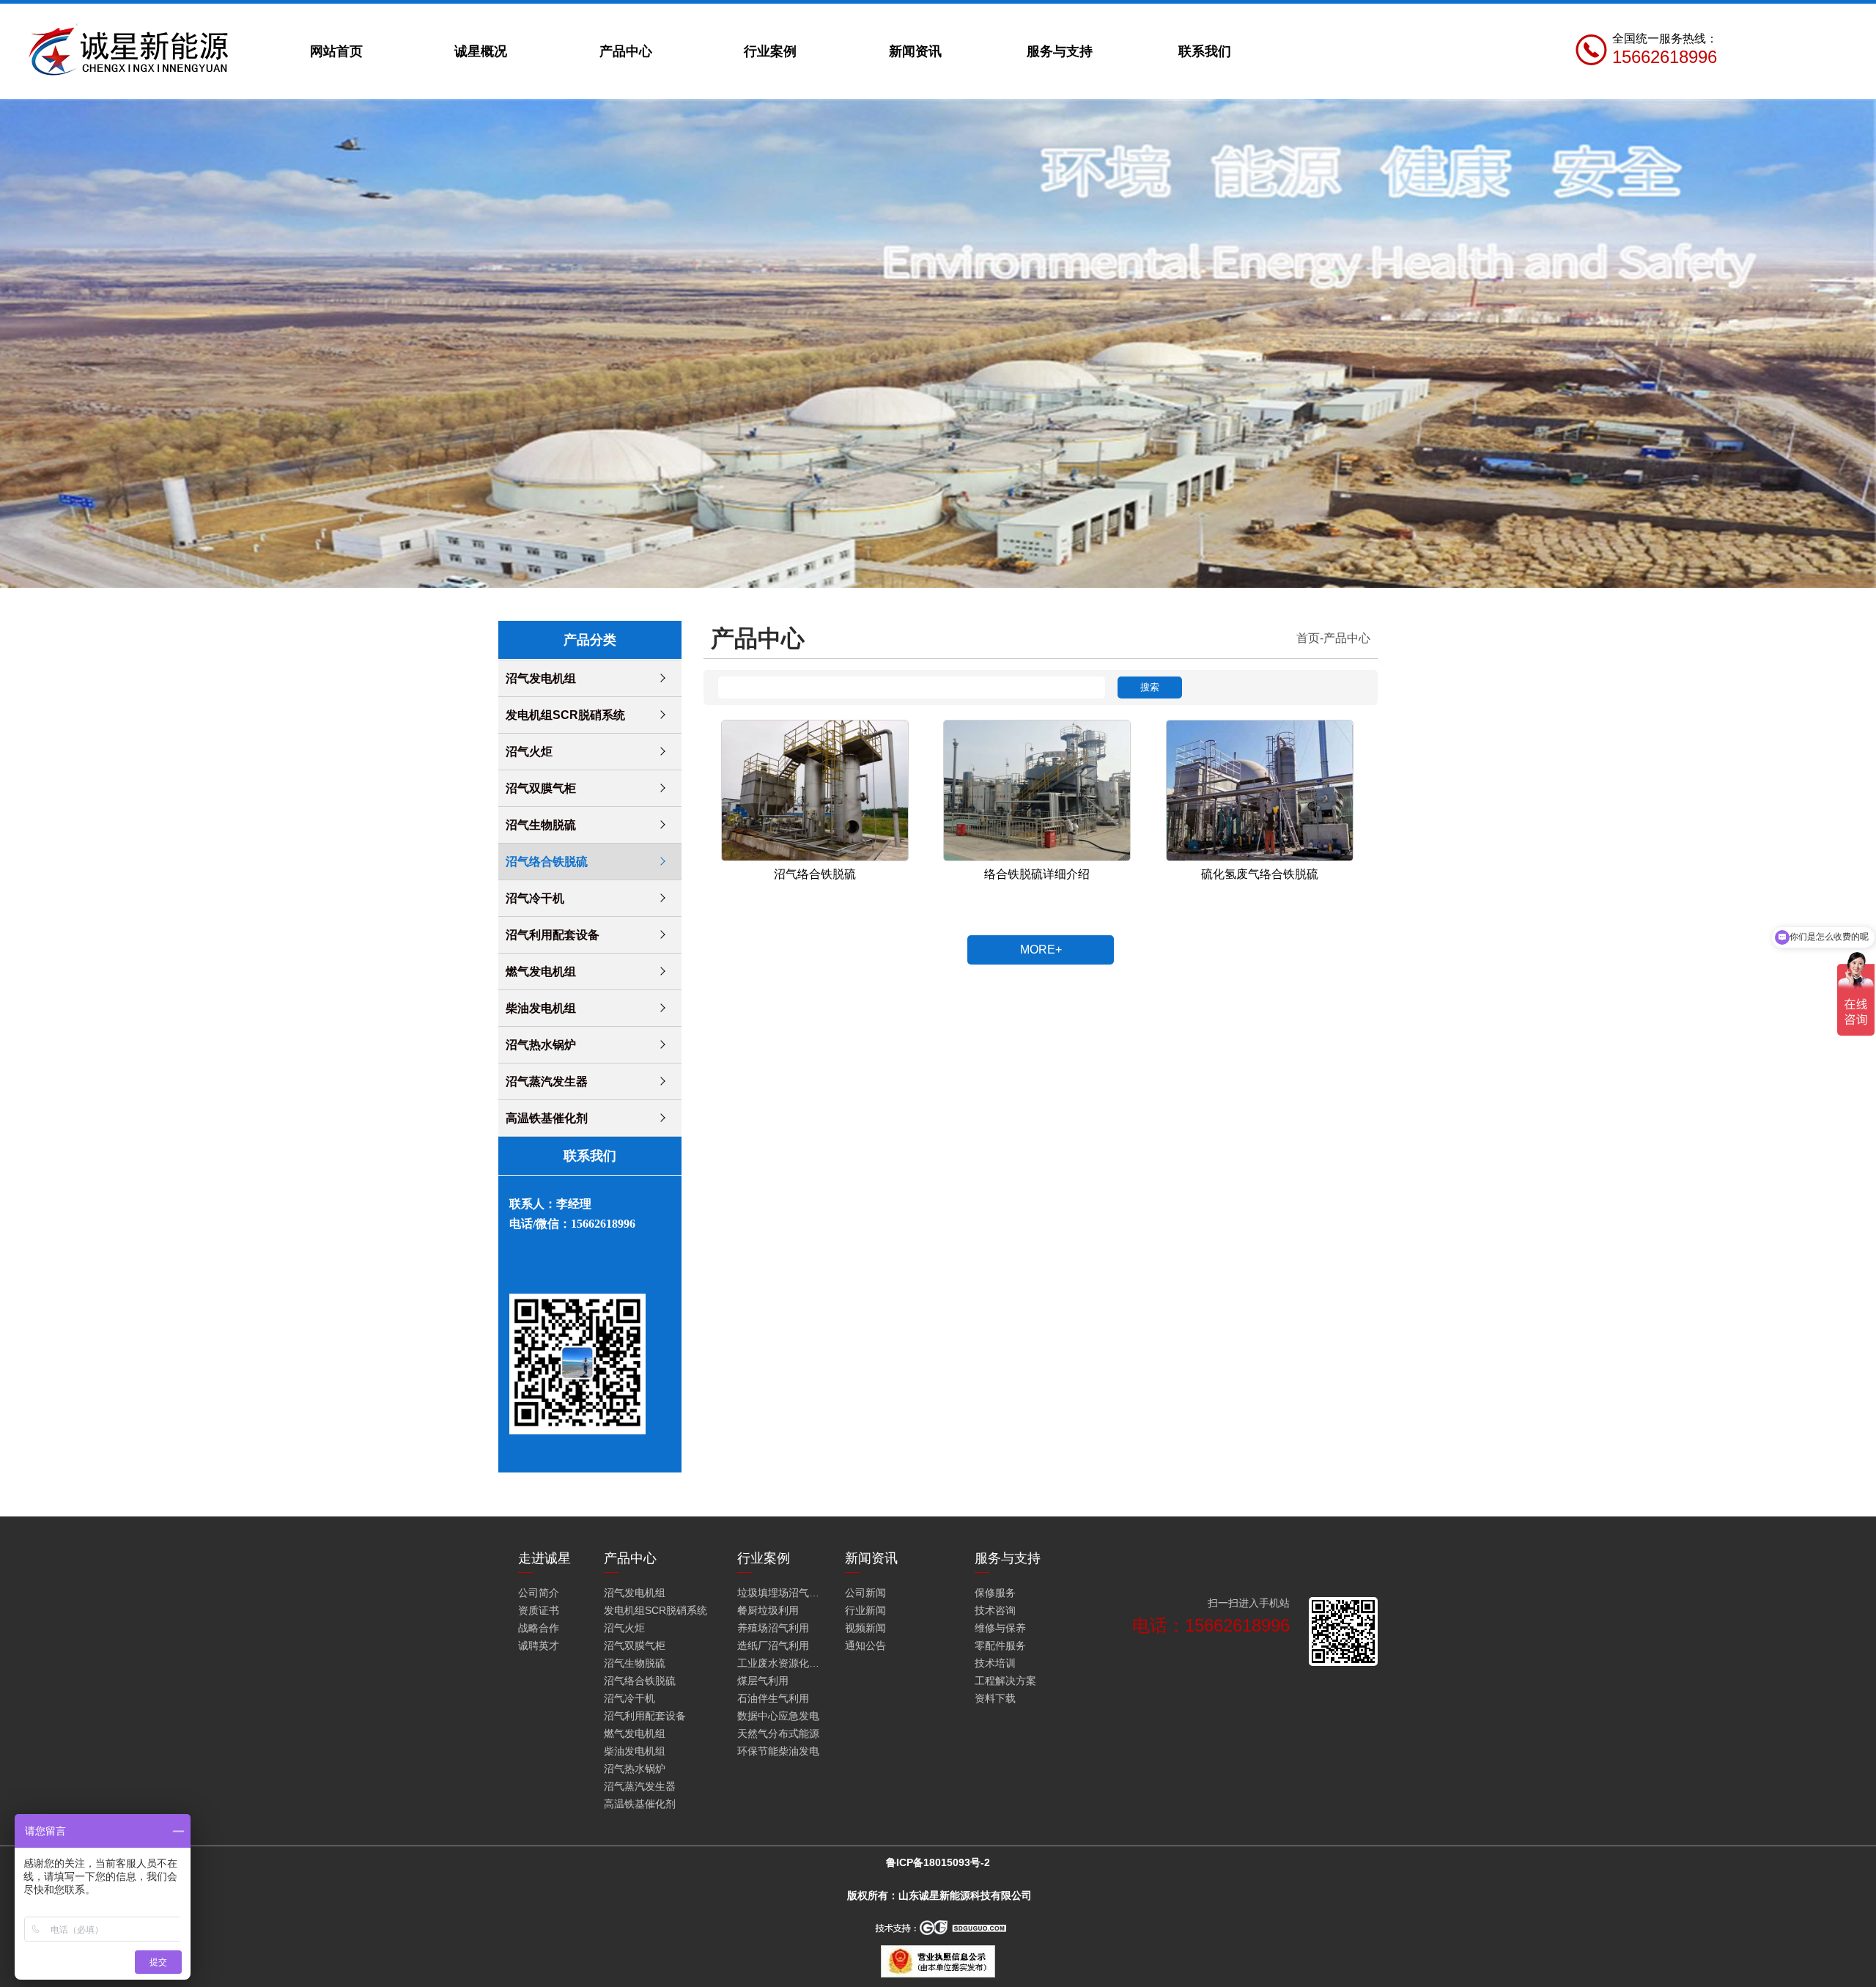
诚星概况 (481, 51)
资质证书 (539, 1610)
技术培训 (995, 1663)
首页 (1308, 638)
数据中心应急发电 (778, 1716)
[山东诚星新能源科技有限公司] (132, 51)
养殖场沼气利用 (773, 1628)
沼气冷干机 (535, 898)
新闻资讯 (915, 51)
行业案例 (770, 51)
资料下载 (995, 1698)
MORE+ (1041, 950)
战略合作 (539, 1628)
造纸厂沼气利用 (773, 1645)
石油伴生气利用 (773, 1698)
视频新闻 (865, 1628)
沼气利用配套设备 (553, 935)
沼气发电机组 (541, 678)
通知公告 (865, 1645)
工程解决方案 (1005, 1681)
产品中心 (626, 51)
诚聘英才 (539, 1645)
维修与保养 (1000, 1628)
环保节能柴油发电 (778, 1751)
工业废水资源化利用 (781, 1663)
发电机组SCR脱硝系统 (565, 715)
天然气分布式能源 (778, 1733)
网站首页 (336, 51)
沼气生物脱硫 (541, 825)
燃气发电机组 (541, 972)
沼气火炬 (529, 752)
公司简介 (539, 1593)
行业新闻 (865, 1610)
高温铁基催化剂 (547, 1118)
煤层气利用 (763, 1681)
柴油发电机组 (541, 1008)
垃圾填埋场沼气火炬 (781, 1593)
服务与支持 (1060, 51)
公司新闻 (865, 1593)
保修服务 (995, 1593)
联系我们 (1205, 51)
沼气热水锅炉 (541, 1045)
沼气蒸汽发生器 (547, 1081)
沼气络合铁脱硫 (547, 862)
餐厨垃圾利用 (768, 1610)
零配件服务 (1000, 1645)
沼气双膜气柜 (541, 788)
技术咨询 (995, 1610)
